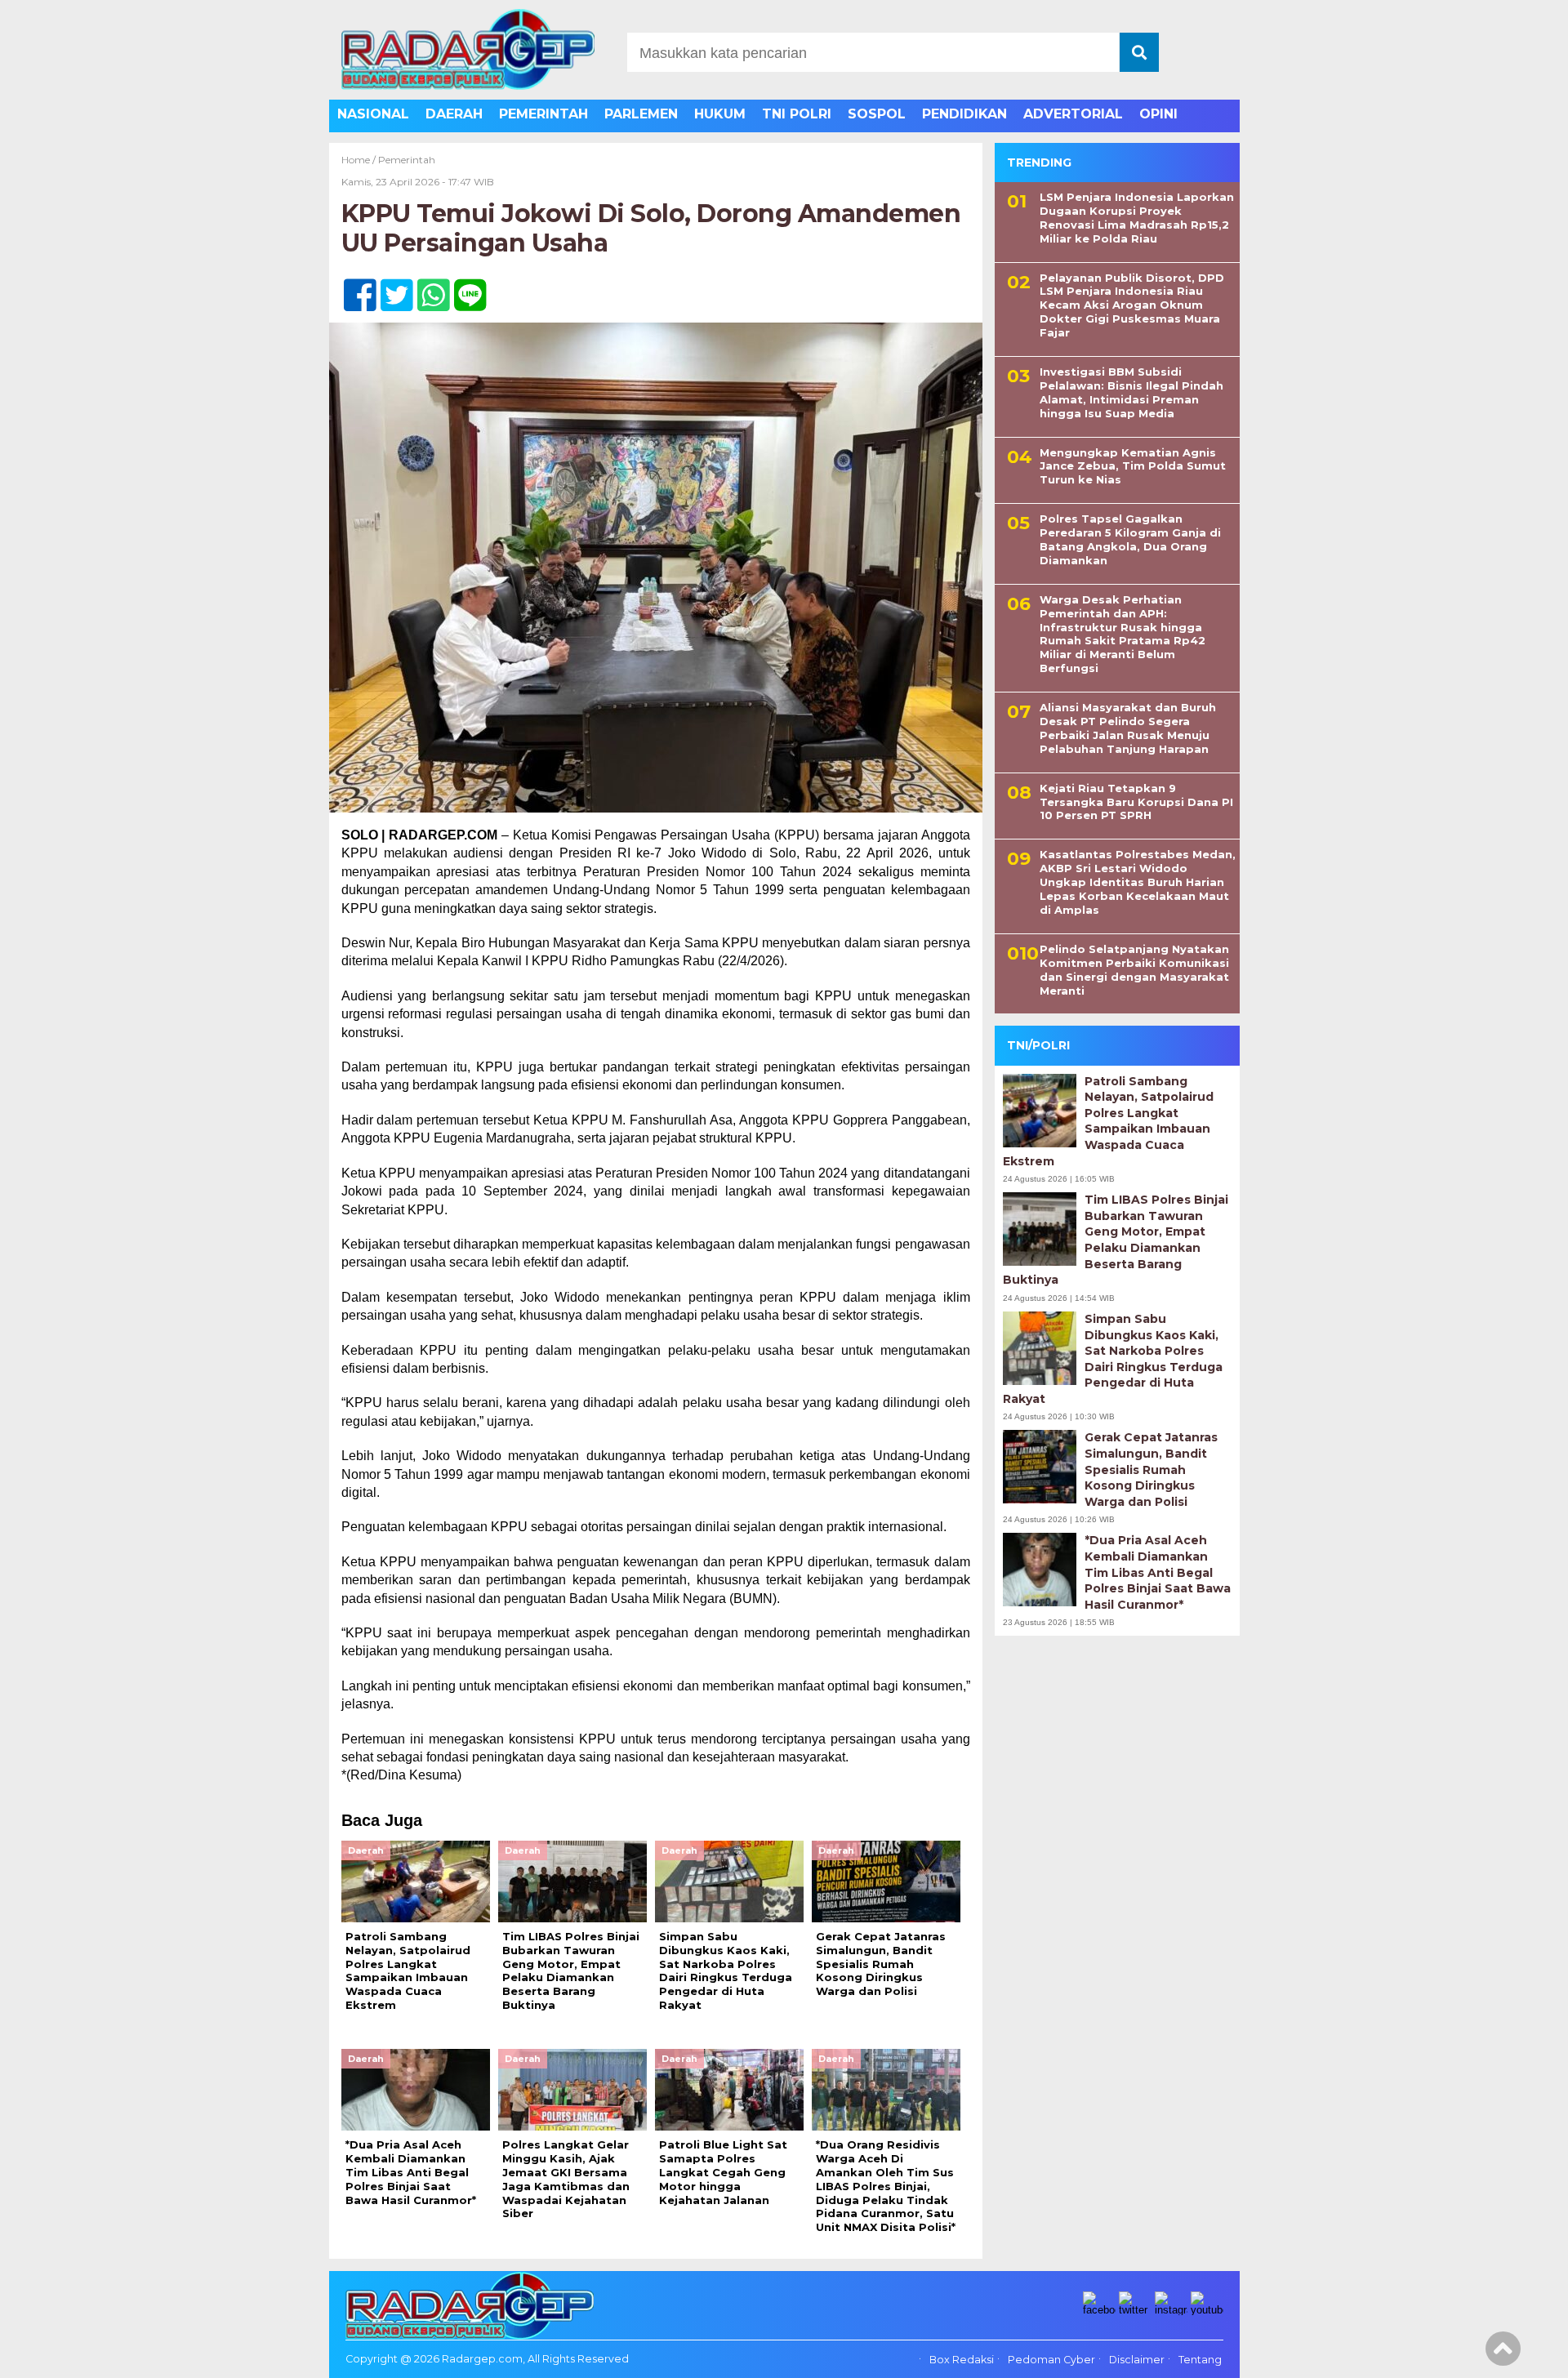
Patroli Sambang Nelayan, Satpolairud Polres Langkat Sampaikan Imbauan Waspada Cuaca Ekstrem (1108, 1121)
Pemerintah (407, 160)
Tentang (1200, 2360)
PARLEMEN (641, 114)
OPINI (1158, 114)
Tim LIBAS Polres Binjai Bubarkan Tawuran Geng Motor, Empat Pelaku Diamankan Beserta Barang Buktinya (1116, 1240)
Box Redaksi (962, 2360)
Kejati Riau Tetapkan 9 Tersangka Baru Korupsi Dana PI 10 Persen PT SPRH (1136, 802)
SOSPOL (877, 114)
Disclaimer (1137, 2360)
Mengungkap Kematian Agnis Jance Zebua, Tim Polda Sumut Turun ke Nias (1133, 466)
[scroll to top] (1503, 2354)
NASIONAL (373, 114)
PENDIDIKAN (964, 114)
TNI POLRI (797, 114)
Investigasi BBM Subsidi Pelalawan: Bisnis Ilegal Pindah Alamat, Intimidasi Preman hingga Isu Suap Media (1131, 392)
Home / (360, 160)
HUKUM (720, 114)
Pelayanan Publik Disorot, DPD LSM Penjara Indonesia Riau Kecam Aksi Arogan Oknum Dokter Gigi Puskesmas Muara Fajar (1132, 305)
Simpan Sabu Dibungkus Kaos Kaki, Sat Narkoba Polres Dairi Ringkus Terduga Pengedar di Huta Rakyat (1113, 1359)
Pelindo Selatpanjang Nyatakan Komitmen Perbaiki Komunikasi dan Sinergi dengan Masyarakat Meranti (1134, 970)
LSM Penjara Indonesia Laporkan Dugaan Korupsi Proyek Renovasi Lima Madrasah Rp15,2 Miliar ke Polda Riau (1137, 218)
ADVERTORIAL (1073, 114)
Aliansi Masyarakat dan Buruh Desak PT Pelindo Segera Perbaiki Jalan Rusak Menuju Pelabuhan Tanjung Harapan (1128, 728)
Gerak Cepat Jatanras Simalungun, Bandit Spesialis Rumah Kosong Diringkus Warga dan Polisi (1151, 1469)
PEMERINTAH (543, 114)
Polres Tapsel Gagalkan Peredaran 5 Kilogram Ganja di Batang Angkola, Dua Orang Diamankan (1130, 539)
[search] (1139, 52)
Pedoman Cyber (1051, 2360)
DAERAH (454, 114)
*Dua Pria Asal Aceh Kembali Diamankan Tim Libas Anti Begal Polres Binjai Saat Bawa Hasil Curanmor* (1158, 1572)
